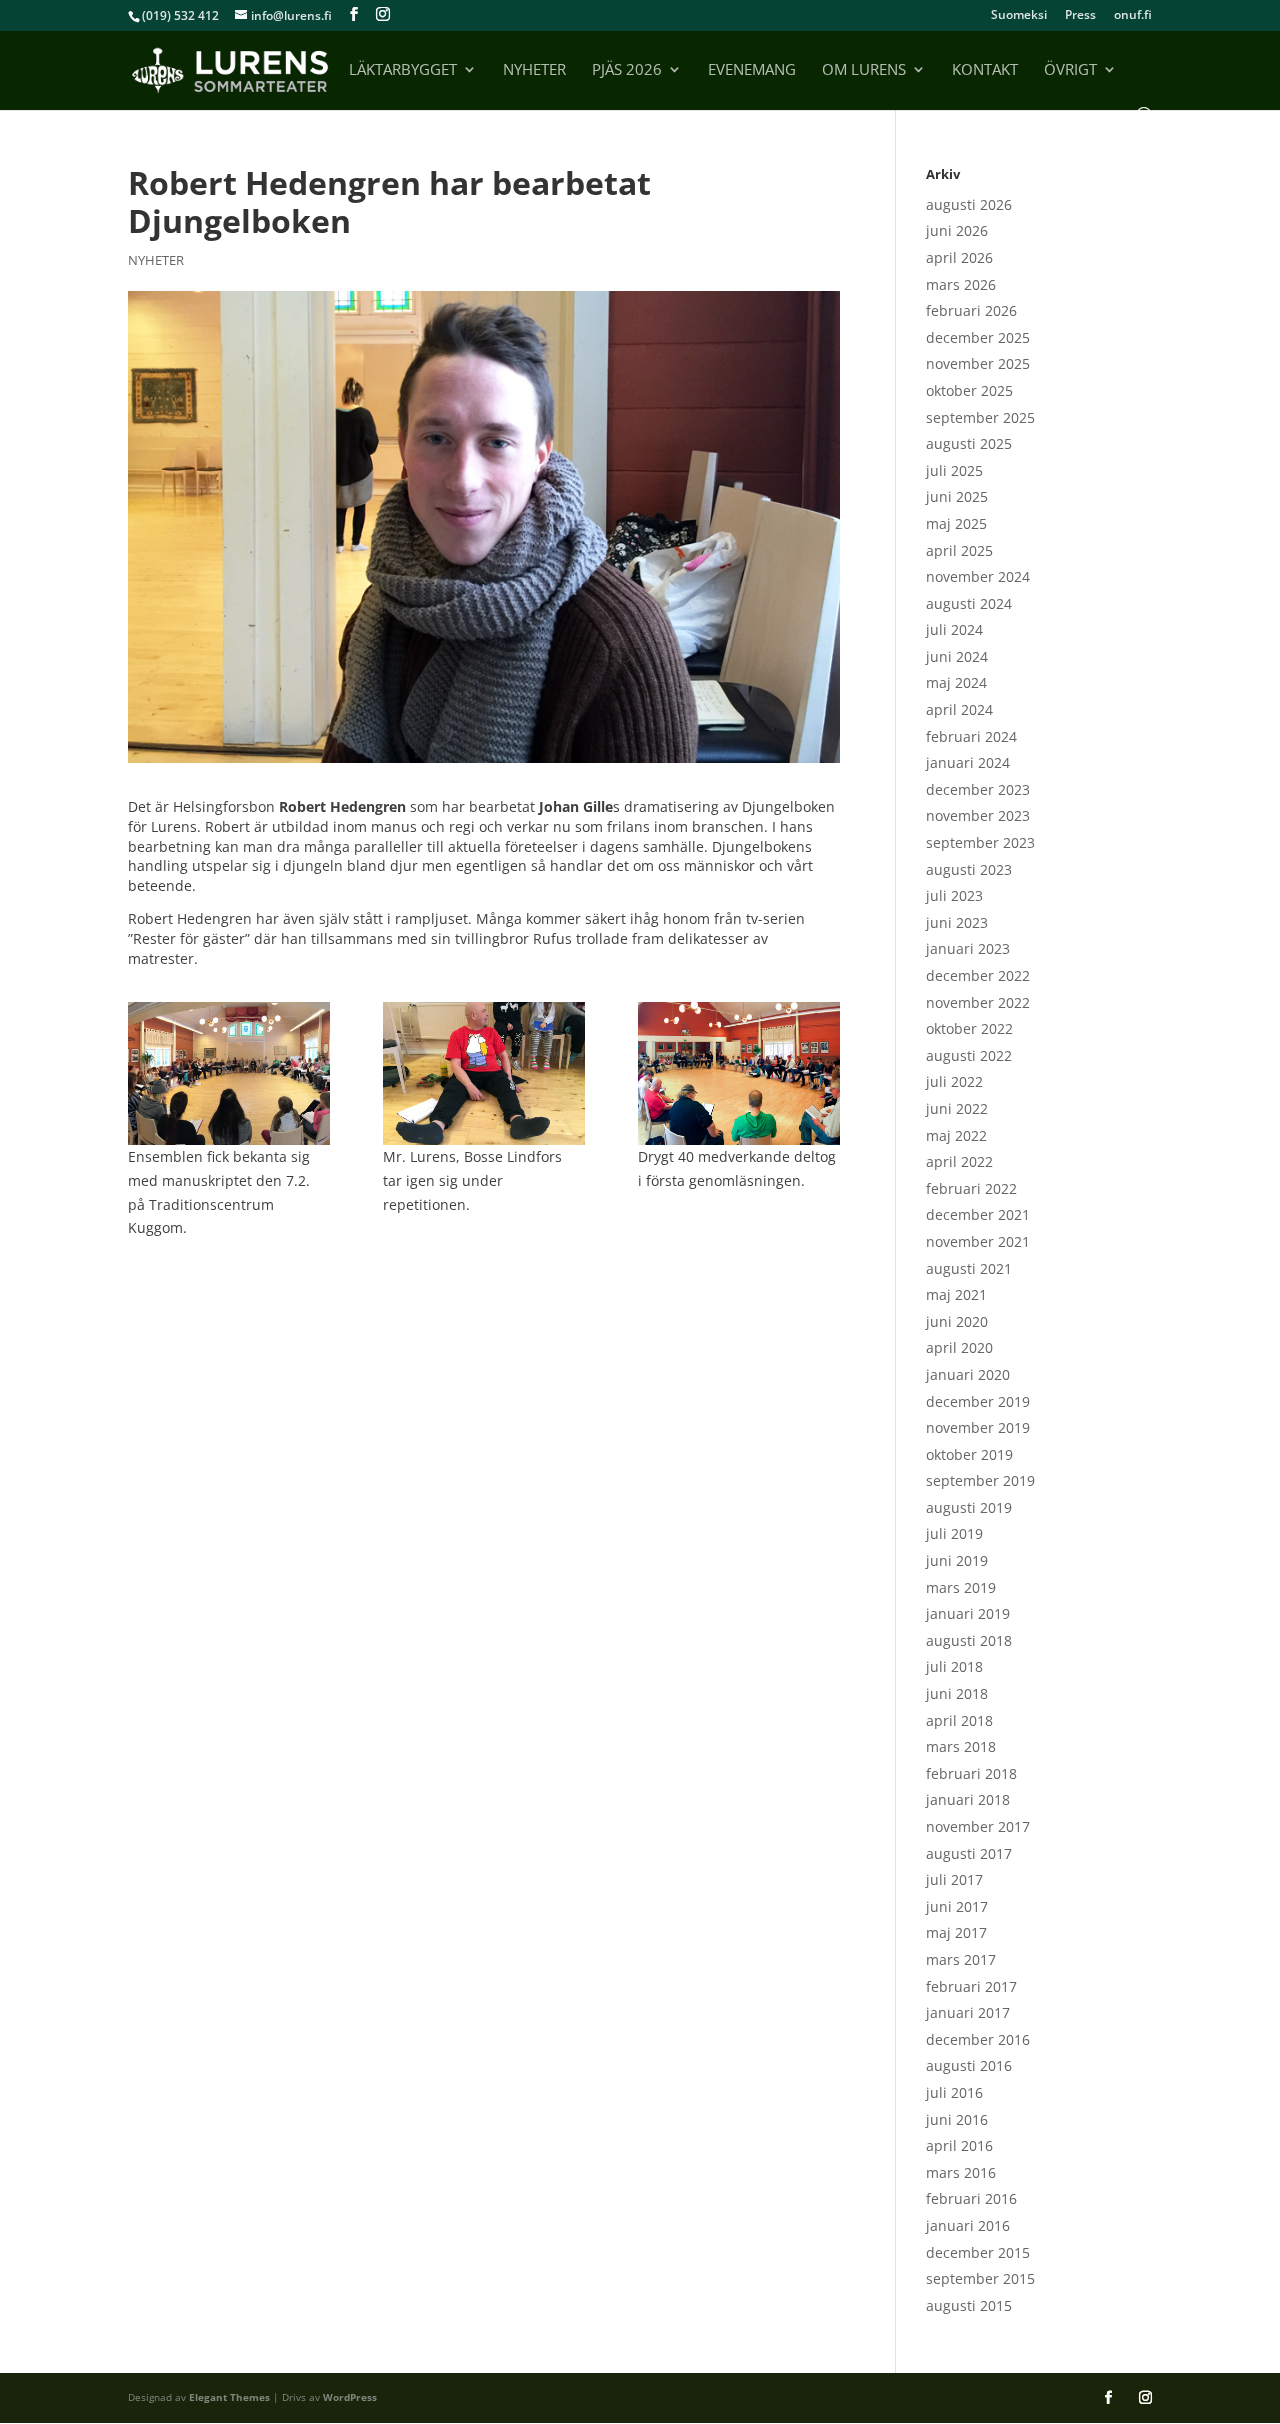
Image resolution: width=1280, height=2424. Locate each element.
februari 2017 (971, 1986)
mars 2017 (961, 1959)
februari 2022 (971, 1188)
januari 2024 (968, 762)
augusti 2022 (969, 1055)
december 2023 (978, 789)
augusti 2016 (969, 2065)
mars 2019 (961, 1587)
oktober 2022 (969, 1028)
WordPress (350, 2397)
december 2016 (978, 2039)
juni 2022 (957, 1108)
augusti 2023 (969, 869)
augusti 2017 (969, 1853)
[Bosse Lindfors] (484, 1073)
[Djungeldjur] (739, 1073)
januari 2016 (968, 2225)
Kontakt (985, 70)
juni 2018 (957, 1693)
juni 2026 (957, 230)
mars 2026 (961, 284)
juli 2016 (954, 2092)
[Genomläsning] (229, 1073)
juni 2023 (957, 922)
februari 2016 (971, 2198)
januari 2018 (968, 1799)
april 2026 (959, 257)
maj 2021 (956, 1294)
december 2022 (978, 975)
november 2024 (978, 576)
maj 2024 (956, 682)
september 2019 (980, 1480)
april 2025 (959, 550)
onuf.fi (1133, 16)
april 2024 (959, 709)
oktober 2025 (969, 390)
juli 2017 (954, 1879)
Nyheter (534, 70)
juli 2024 (954, 629)
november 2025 (978, 363)
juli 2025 (954, 470)
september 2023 (980, 842)
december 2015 (978, 2252)
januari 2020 (968, 1374)
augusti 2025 (969, 443)
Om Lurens (864, 70)
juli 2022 (954, 1081)
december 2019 (978, 1401)
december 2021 (978, 1214)
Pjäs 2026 (627, 70)
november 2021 (978, 1241)
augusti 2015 (969, 2305)
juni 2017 (957, 1906)
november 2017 (978, 1826)
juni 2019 (957, 1560)
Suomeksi (1019, 16)
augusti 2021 (969, 1268)
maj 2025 (956, 523)
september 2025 (980, 417)
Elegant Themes (229, 2397)
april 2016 (959, 2145)
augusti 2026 (969, 204)
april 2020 (959, 1347)
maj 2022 (956, 1135)
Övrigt (1070, 70)
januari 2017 (968, 2012)
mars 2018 (961, 1746)
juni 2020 (957, 1321)
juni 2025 (957, 496)
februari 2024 (971, 736)
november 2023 (978, 815)
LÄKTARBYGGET (403, 70)
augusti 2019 (969, 1507)
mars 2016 (961, 2172)
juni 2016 (957, 2119)
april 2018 (959, 1720)
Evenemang (752, 70)
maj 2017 (956, 1932)
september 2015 (980, 2278)
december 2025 (978, 337)
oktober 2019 (969, 1454)
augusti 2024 (969, 603)
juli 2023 (954, 895)
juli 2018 (954, 1666)
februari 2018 (971, 1773)
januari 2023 (968, 948)
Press (1080, 16)
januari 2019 (968, 1613)
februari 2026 (971, 310)
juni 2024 (957, 656)
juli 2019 (954, 1533)
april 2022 (959, 1161)
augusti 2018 (969, 1640)
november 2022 (978, 1002)
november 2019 (978, 1427)
